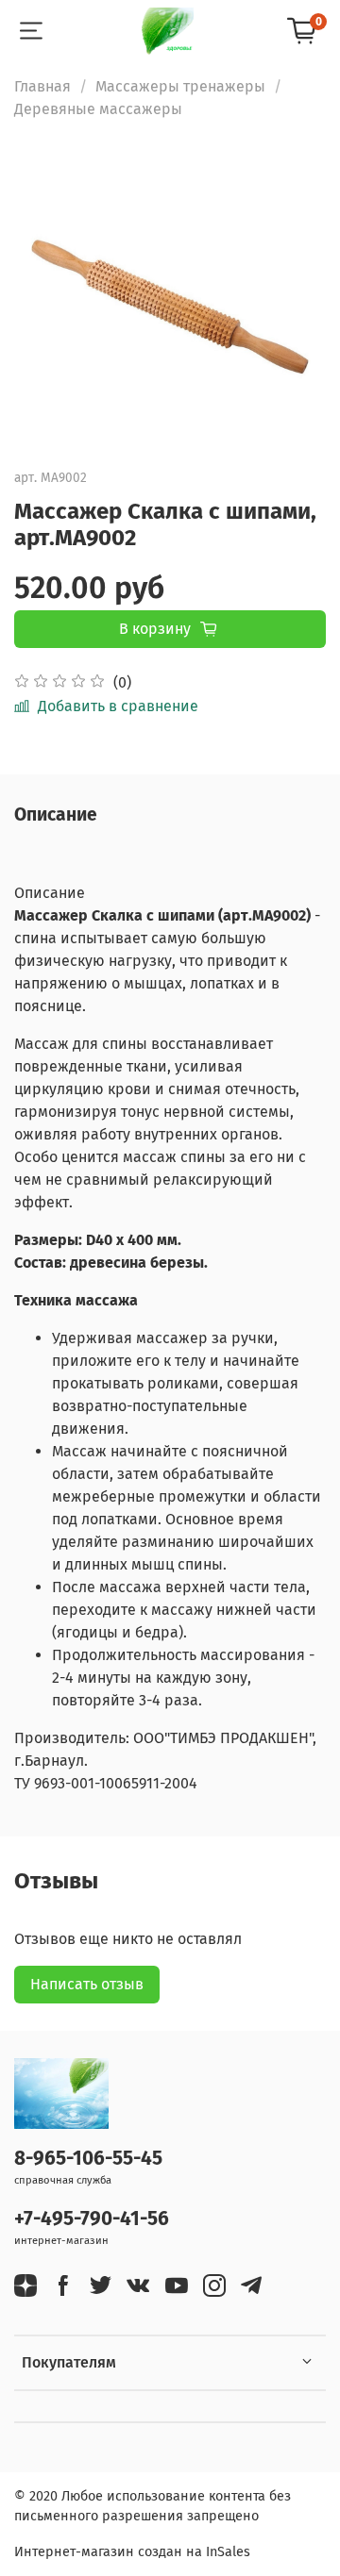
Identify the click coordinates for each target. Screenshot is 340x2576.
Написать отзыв (87, 1984)
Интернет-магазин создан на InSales (132, 2552)
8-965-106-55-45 (88, 2159)
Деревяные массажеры (98, 109)
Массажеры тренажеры (180, 86)
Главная (42, 86)
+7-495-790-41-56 (92, 2219)
